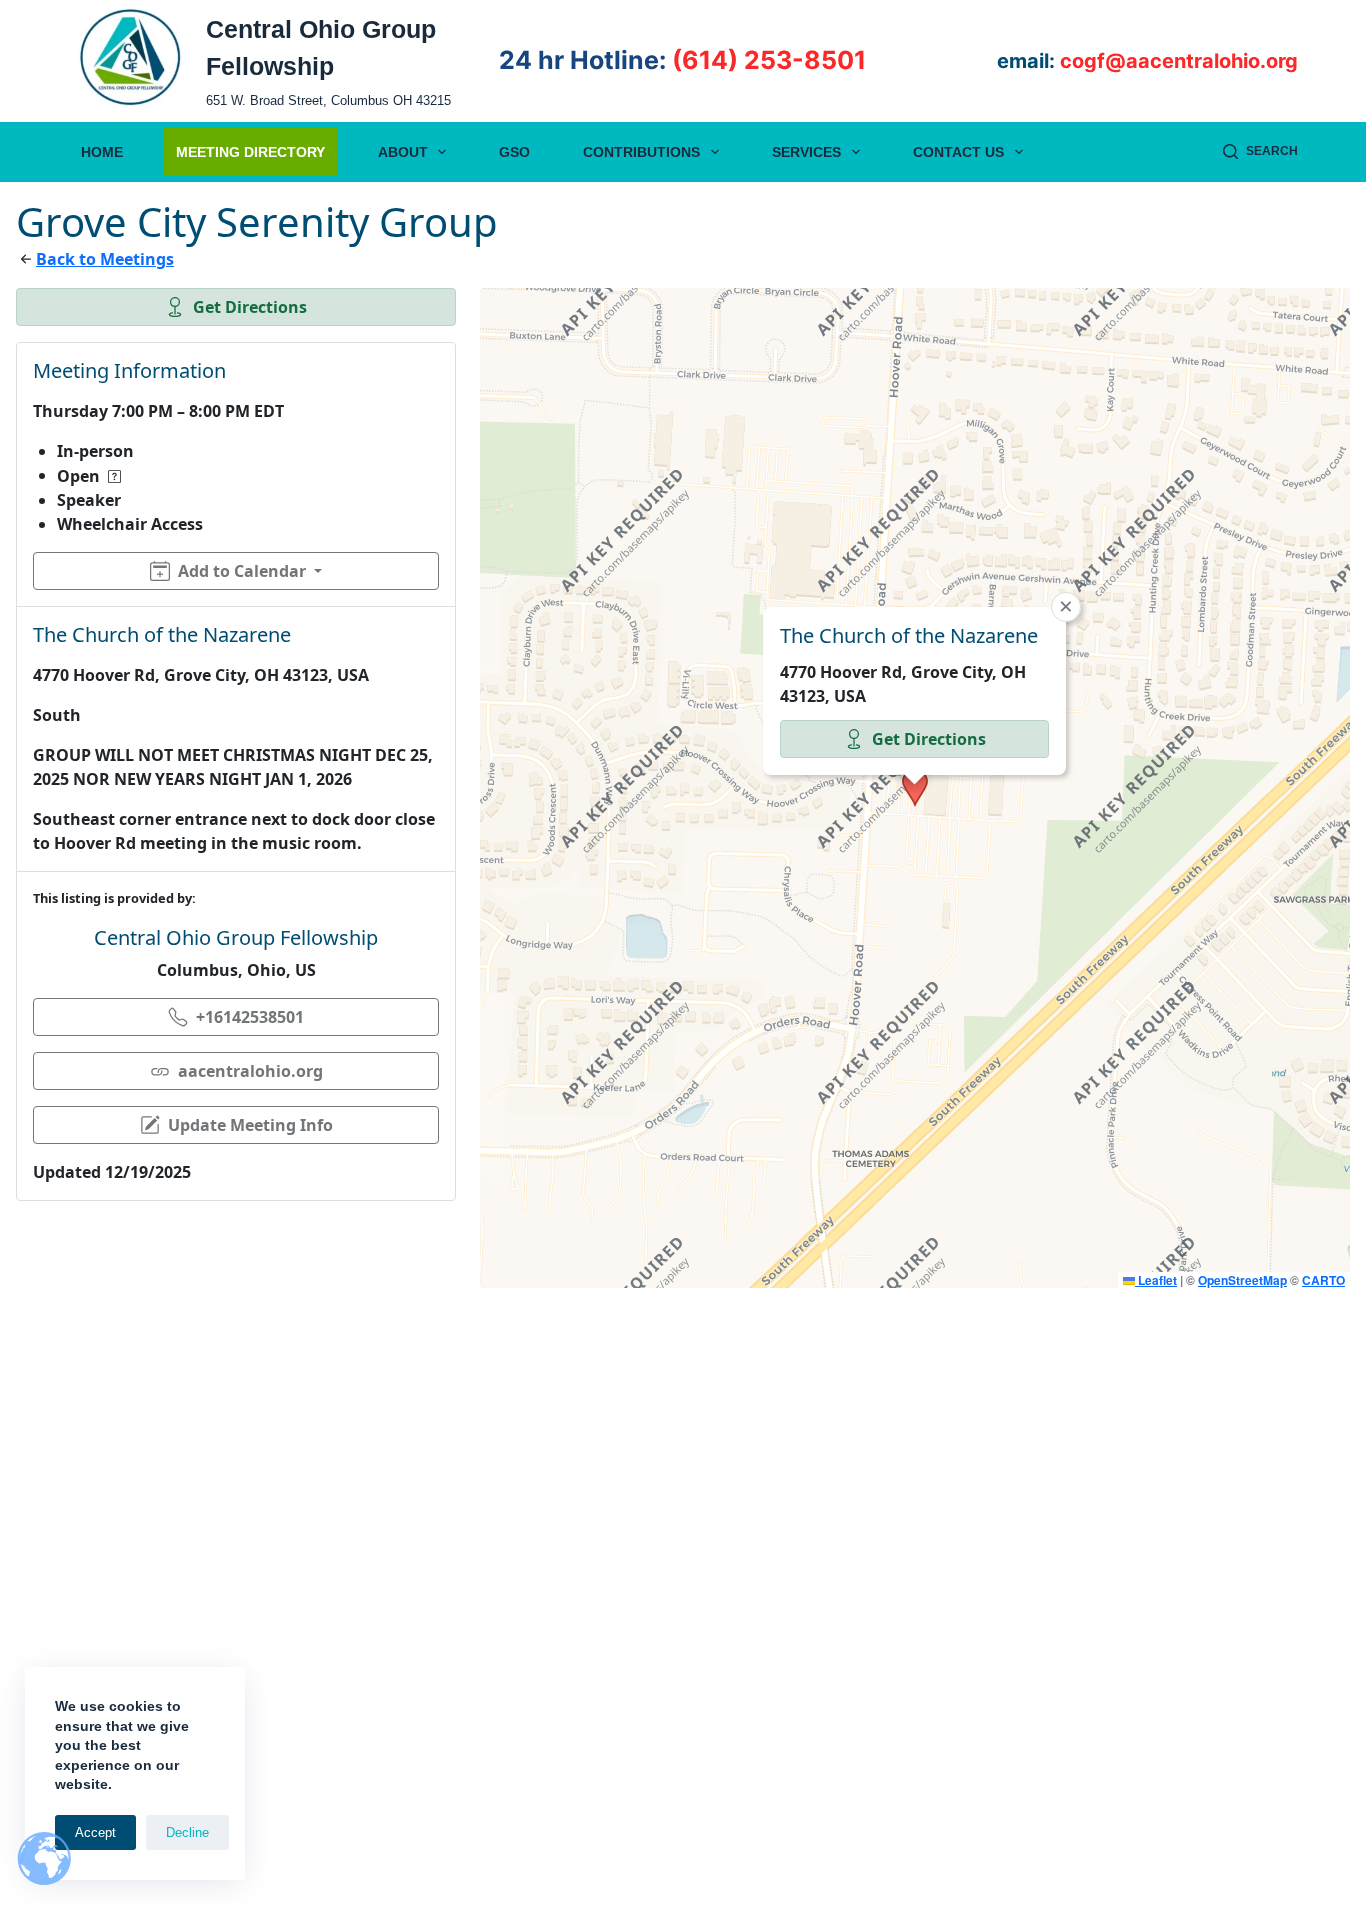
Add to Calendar (242, 571)
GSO (514, 152)
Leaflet (1156, 1280)
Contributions (641, 152)
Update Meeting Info (250, 1125)
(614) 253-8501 (769, 60)
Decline (187, 1832)
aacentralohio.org (250, 1071)
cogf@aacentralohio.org (1179, 61)
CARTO (1323, 1280)
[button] (915, 788)
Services (806, 152)
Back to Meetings (105, 259)
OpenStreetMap (1242, 1280)
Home (102, 152)
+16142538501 (250, 1017)
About (403, 152)
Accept (95, 1832)
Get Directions (250, 307)
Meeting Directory (250, 152)
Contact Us (958, 152)
